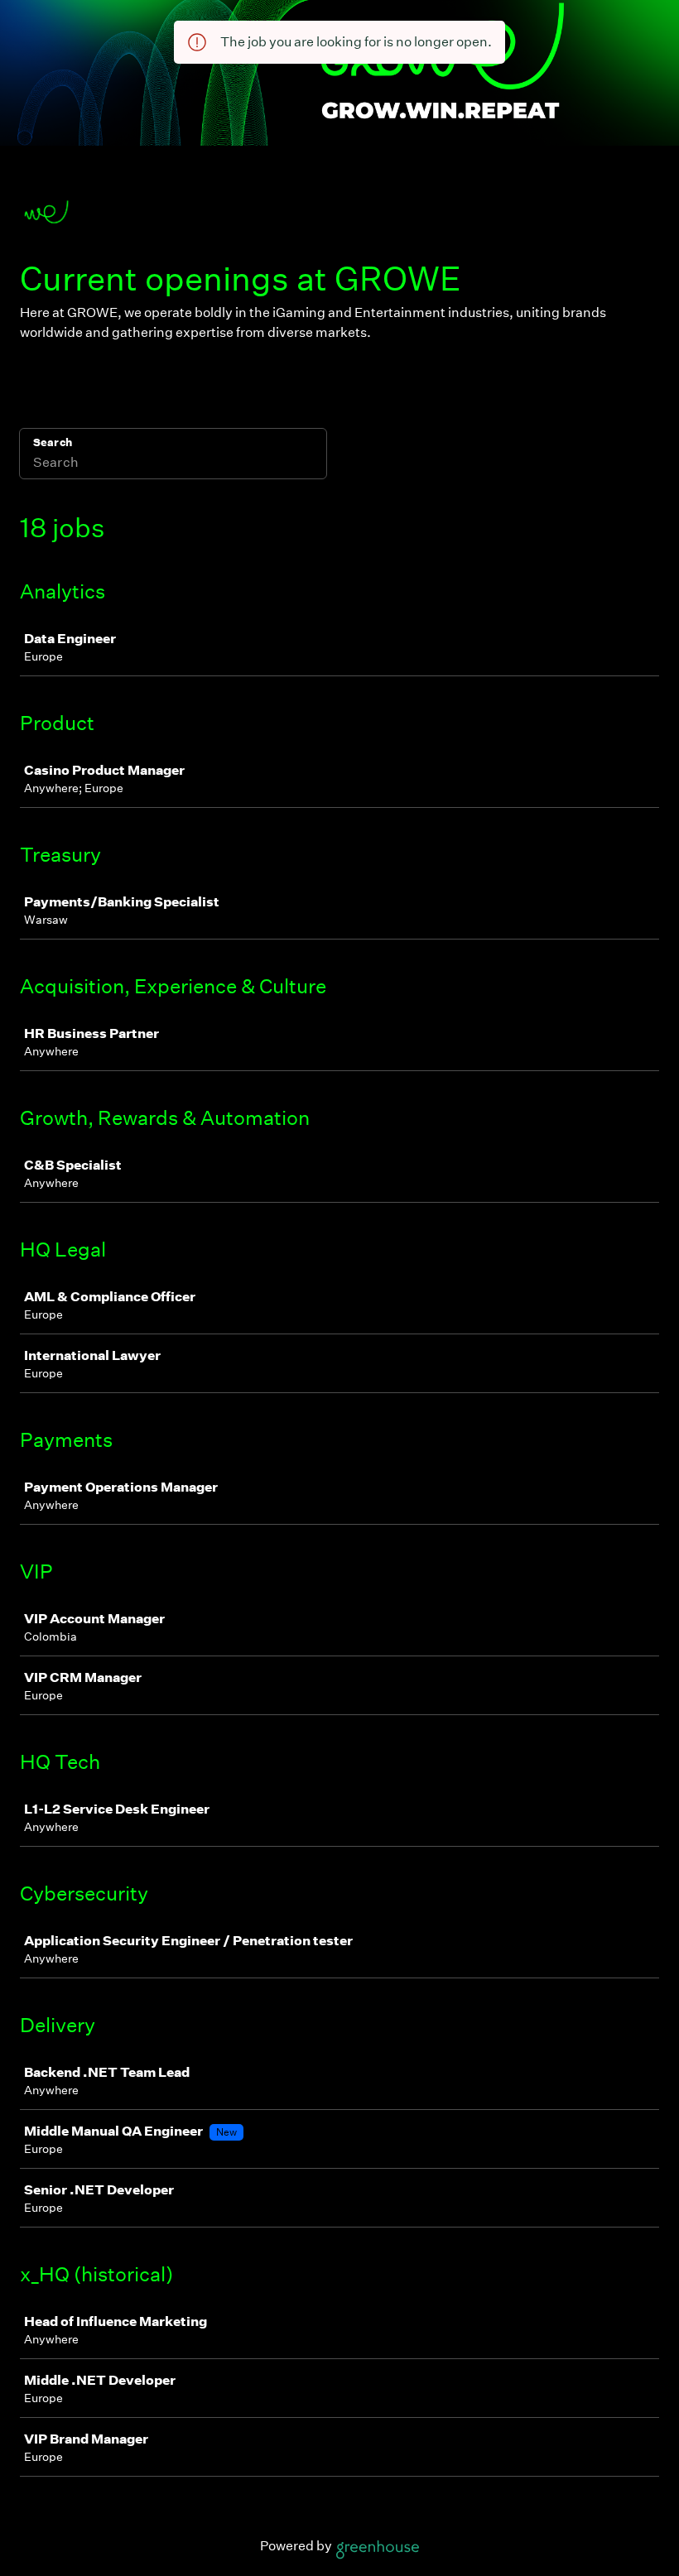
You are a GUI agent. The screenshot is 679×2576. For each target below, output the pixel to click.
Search (53, 442)
